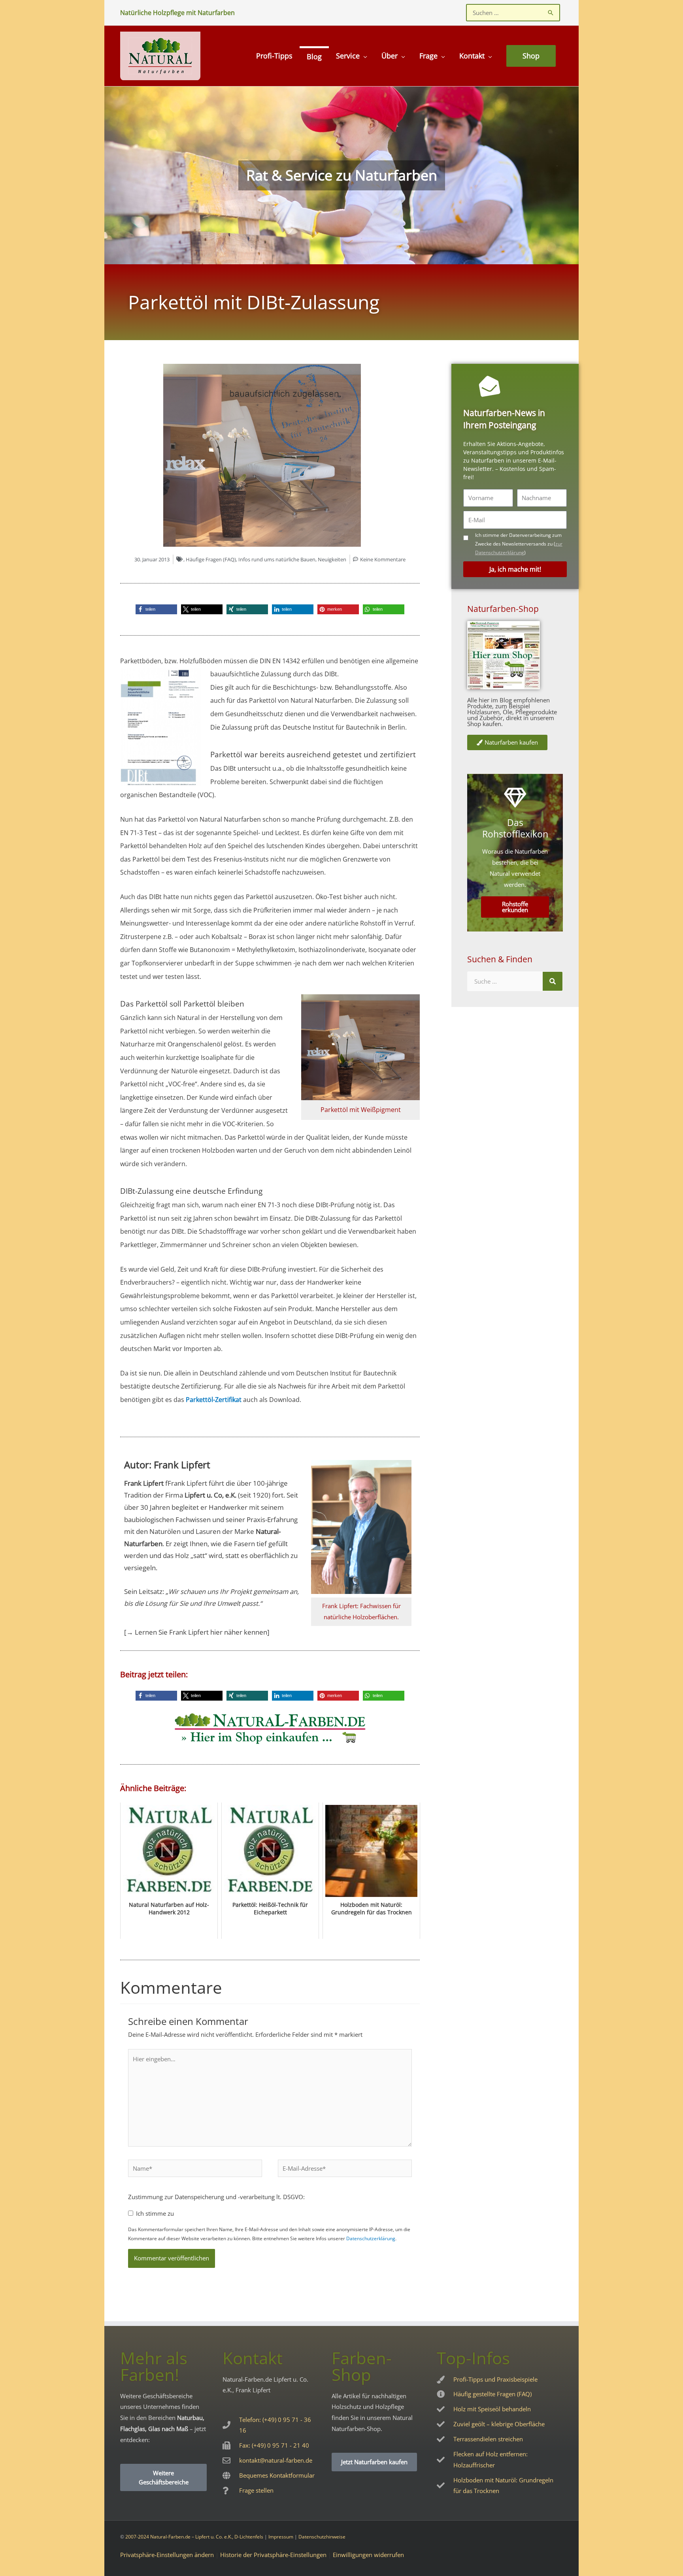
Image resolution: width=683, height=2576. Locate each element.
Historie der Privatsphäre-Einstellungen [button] (273, 2555)
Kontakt (472, 56)
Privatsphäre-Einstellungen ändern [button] (167, 2555)
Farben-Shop (362, 2366)
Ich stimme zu (155, 2213)
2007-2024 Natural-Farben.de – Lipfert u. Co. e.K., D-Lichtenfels (194, 2537)
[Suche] (553, 981)
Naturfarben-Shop (503, 609)
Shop (531, 56)
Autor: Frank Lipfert (167, 1465)
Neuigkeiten (332, 559)
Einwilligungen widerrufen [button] (368, 2555)
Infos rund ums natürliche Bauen (277, 559)
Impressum (281, 2537)
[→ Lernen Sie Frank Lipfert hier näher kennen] (197, 1632)
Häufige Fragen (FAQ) (211, 559)
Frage (428, 56)
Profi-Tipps (274, 56)
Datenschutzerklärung (371, 2238)
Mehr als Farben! (154, 2366)
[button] (156, 609)
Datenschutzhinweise (322, 2537)
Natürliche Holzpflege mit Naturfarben (177, 13)
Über (390, 56)
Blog (314, 56)
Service (348, 56)
